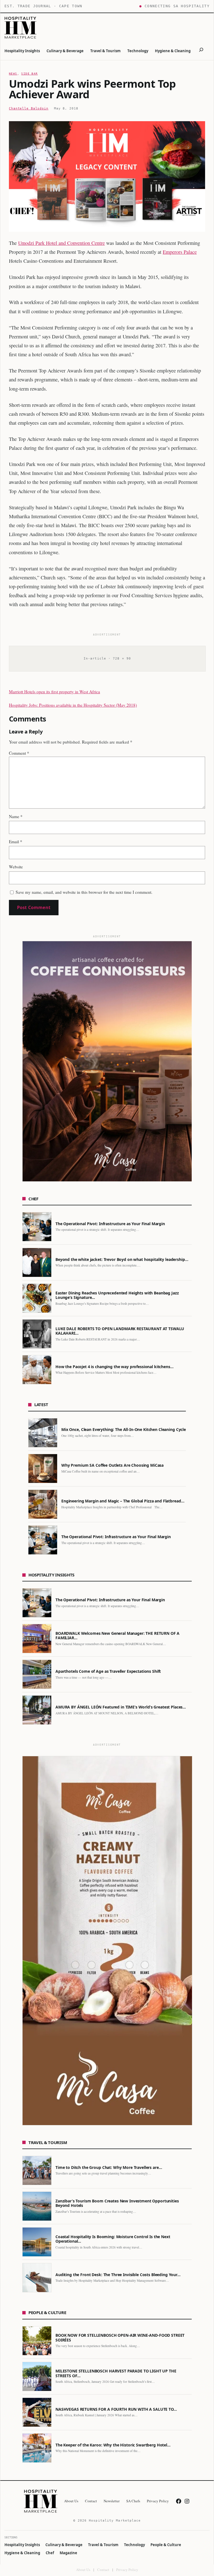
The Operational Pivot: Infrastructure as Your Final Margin (110, 1224)
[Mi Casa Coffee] (107, 1941)
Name (16, 816)
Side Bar (29, 74)
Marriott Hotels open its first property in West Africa (54, 692)
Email (16, 842)
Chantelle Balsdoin (29, 108)
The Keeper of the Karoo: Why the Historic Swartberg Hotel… (113, 2445)
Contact (103, 2570)
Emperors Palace (180, 252)
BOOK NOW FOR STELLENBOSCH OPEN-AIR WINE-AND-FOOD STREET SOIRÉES (120, 2338)
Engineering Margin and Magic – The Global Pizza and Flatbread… (123, 1501)
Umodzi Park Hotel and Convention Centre (61, 243)
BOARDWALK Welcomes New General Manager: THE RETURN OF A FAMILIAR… (117, 1636)
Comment (19, 753)
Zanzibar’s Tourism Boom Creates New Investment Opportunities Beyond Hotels (117, 2203)
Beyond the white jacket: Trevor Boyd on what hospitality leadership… (122, 1260)
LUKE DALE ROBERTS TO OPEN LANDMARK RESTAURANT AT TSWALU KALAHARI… (120, 1331)
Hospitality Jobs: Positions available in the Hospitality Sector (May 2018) (73, 705)
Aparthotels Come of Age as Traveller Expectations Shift (108, 1671)
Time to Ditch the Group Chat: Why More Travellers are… (109, 2168)
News (13, 74)
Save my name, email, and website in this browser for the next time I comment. (84, 892)
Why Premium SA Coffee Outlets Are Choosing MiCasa (112, 1465)
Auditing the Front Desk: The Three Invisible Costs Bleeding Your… (118, 2275)
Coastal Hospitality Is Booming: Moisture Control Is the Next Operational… (113, 2239)
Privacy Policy (127, 2570)
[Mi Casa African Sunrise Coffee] (107, 1061)
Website (16, 867)
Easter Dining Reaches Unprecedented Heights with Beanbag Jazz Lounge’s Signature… (117, 1295)
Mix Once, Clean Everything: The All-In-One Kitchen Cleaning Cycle (124, 1430)
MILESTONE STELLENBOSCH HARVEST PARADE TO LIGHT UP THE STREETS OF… (116, 2373)
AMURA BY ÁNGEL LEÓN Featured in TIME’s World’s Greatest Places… (121, 1707)
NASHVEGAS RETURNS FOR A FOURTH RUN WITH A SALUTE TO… (116, 2409)
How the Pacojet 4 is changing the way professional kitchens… (115, 1367)
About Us (83, 2570)
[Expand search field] (201, 51)
